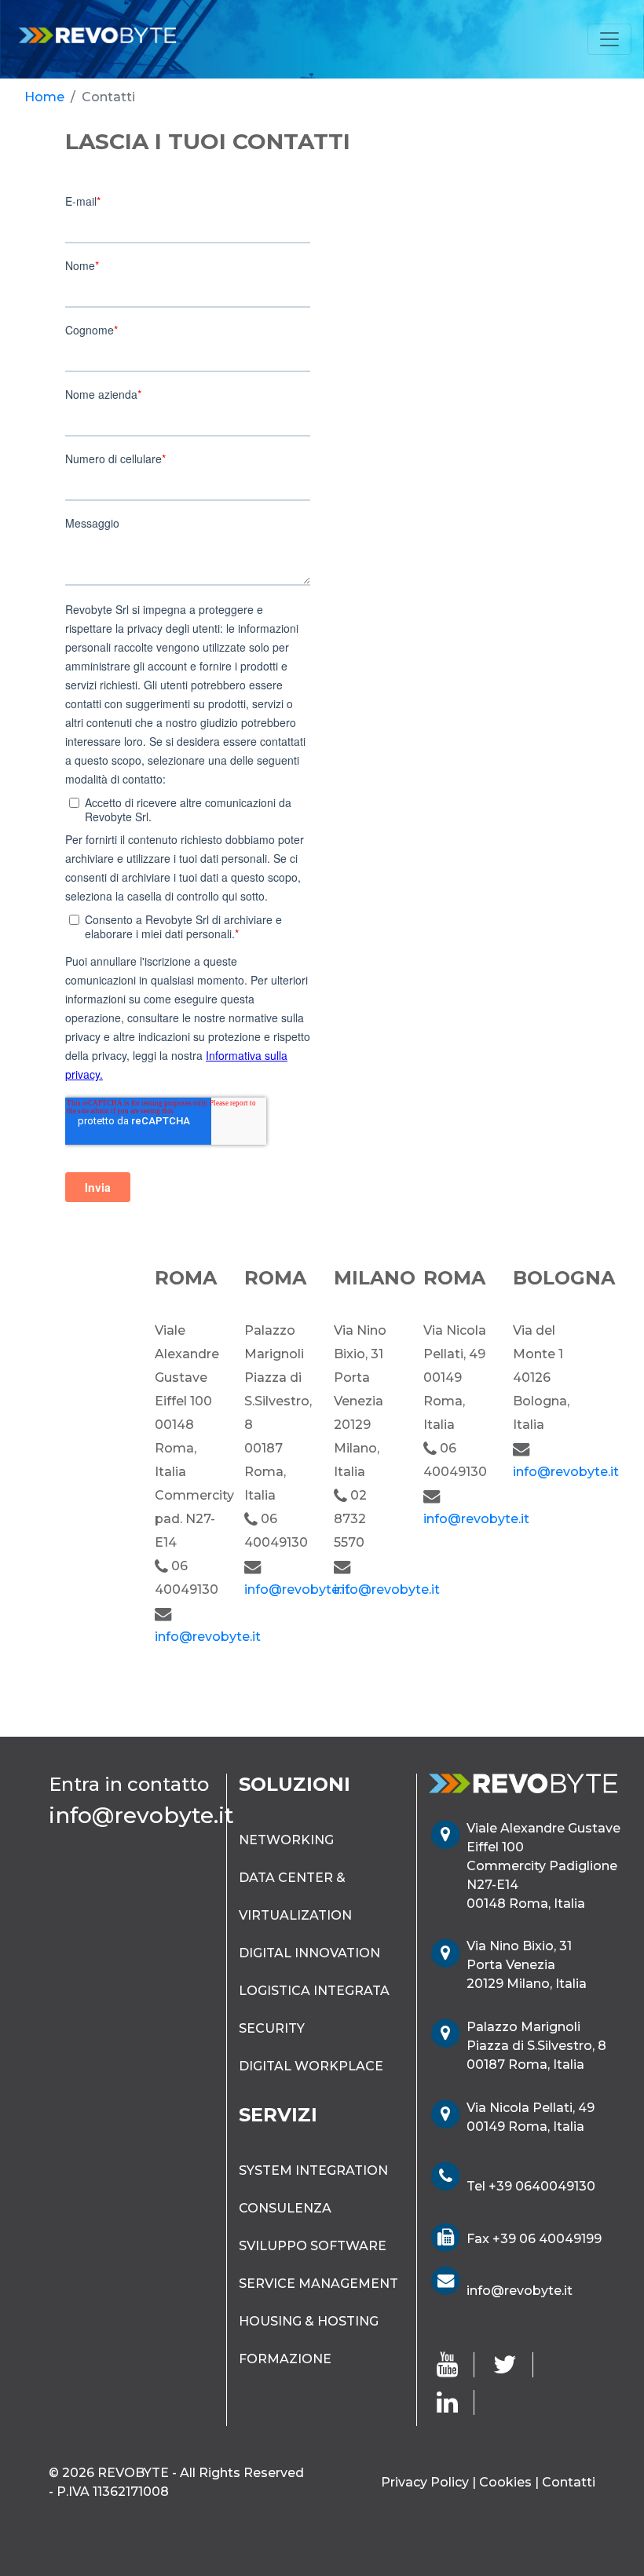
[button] (352, 374)
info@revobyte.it (208, 1637)
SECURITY (272, 2028)
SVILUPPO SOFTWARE (313, 2246)
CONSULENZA (285, 2208)
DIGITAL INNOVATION (309, 1953)
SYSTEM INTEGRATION (313, 2170)
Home (44, 97)
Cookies (505, 2482)
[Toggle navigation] (609, 39)
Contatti (569, 2482)
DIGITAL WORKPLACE (311, 2066)
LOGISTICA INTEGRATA (314, 1991)
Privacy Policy (425, 2482)
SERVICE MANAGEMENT (318, 2284)
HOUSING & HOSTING (309, 2321)
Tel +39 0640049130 (531, 2186)
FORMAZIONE (285, 2359)
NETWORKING (286, 1840)
